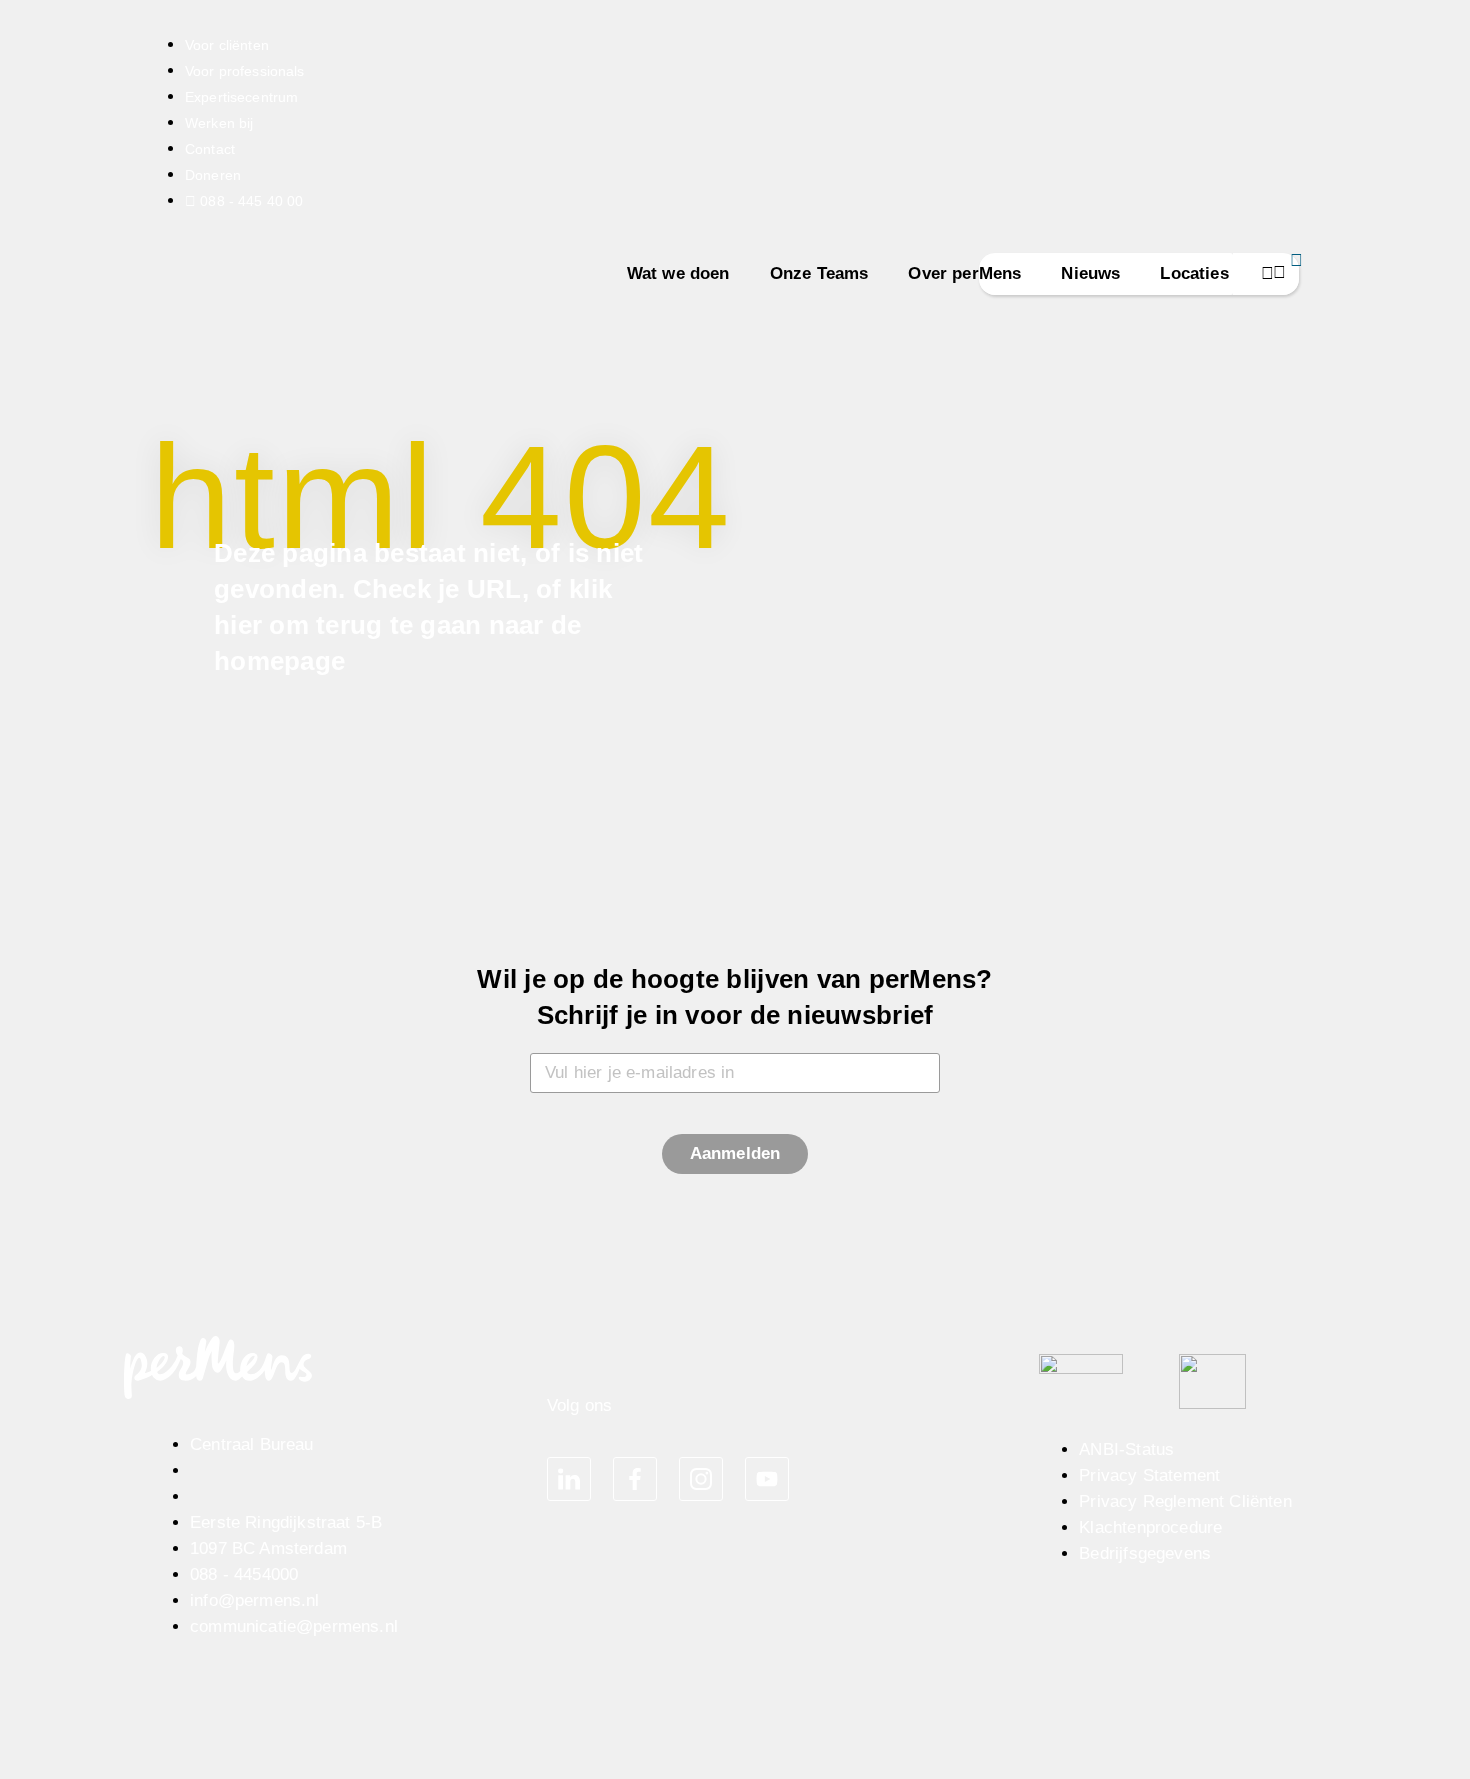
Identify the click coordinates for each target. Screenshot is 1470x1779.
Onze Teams (819, 273)
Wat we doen (678, 273)
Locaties (1194, 273)
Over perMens (964, 273)
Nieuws (1090, 273)
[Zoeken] (1266, 274)
